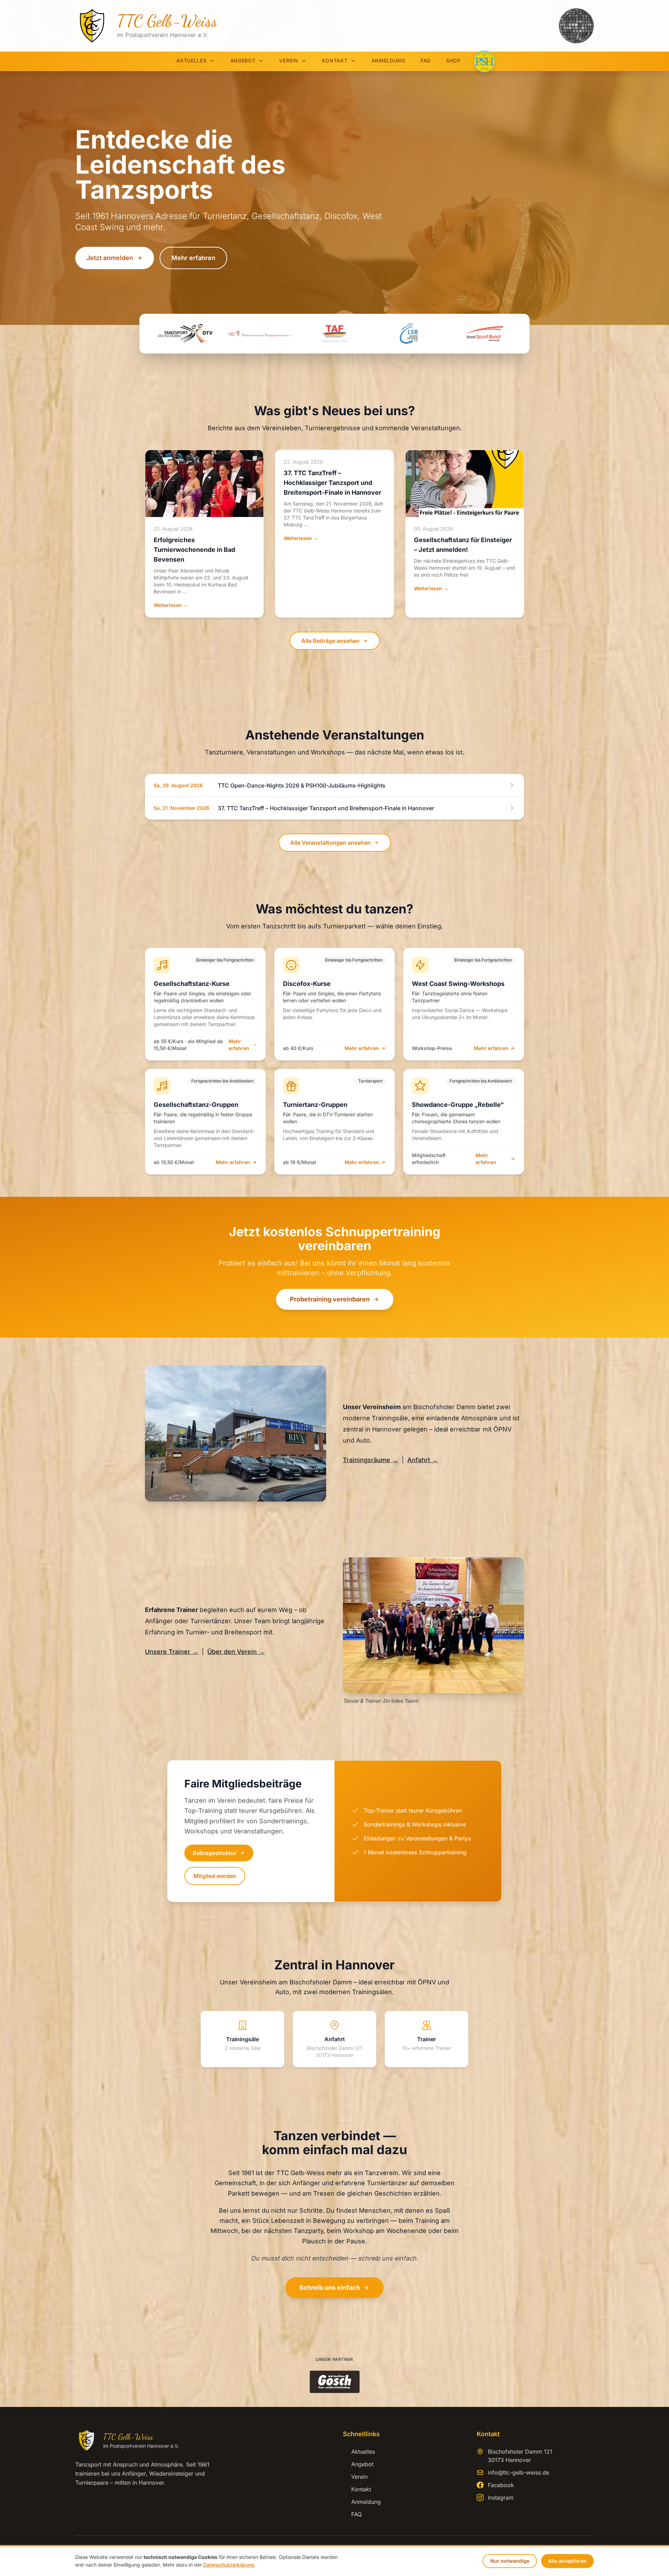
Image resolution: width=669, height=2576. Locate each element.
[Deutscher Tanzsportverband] (185, 334)
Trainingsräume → (371, 1460)
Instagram (501, 2498)
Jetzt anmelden (110, 258)
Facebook (501, 2485)
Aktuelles (191, 60)
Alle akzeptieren (567, 2561)
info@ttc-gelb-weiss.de (518, 2472)
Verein (289, 60)
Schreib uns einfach (330, 2288)
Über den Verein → (236, 1652)
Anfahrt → (423, 1460)
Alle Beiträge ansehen (330, 641)
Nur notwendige (510, 2561)
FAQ (426, 60)
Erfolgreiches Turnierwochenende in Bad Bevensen (194, 550)
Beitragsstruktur (215, 1853)
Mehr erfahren (193, 258)
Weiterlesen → (171, 605)
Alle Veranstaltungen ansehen (330, 843)
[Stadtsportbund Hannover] (484, 334)
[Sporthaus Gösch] (335, 2382)
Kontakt (335, 60)
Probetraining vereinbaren (330, 1299)
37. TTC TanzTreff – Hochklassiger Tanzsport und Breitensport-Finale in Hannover (332, 483)
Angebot (243, 60)
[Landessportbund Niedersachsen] (409, 334)
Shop (453, 60)
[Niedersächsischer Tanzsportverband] (260, 334)
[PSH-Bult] (484, 61)
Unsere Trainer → (172, 1652)
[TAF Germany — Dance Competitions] (334, 334)
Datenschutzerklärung (229, 2565)
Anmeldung (388, 60)
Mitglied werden (215, 1876)
